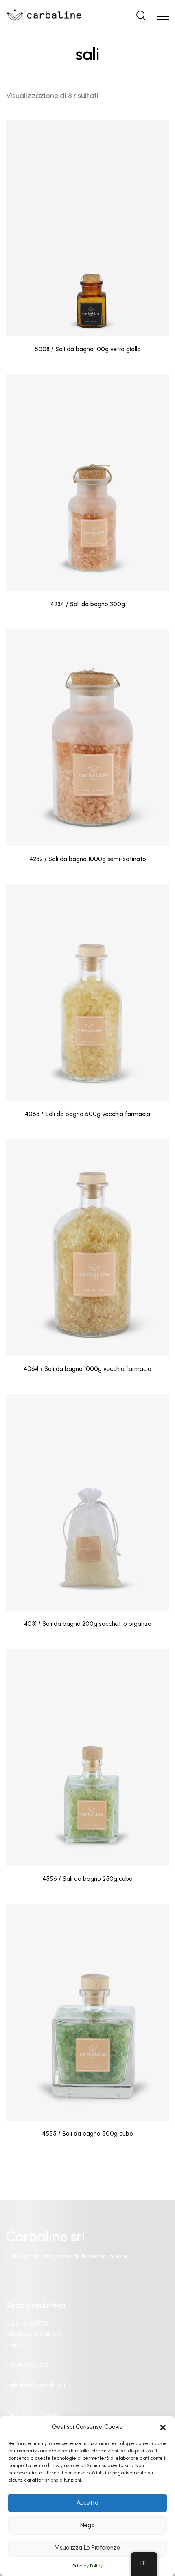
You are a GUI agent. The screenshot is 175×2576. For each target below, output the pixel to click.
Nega (87, 2525)
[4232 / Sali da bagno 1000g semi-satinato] (87, 738)
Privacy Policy (87, 2566)
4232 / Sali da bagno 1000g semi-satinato (88, 859)
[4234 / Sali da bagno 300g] (87, 483)
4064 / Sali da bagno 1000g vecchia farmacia (87, 1369)
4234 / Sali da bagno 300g (88, 604)
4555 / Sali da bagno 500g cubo (87, 2134)
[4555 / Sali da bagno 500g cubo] (87, 2012)
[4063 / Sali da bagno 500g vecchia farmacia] (87, 993)
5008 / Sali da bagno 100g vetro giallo (88, 349)
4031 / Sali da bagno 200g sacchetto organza (88, 1624)
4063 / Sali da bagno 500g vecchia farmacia (87, 1114)
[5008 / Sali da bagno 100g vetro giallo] (87, 228)
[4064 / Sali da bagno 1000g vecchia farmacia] (87, 1248)
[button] (163, 2427)
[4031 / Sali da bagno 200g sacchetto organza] (87, 1502)
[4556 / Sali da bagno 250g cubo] (87, 1757)
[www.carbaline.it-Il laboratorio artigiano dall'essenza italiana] (44, 16)
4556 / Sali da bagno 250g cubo (87, 1879)
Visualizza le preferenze (87, 2548)
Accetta (87, 2503)
